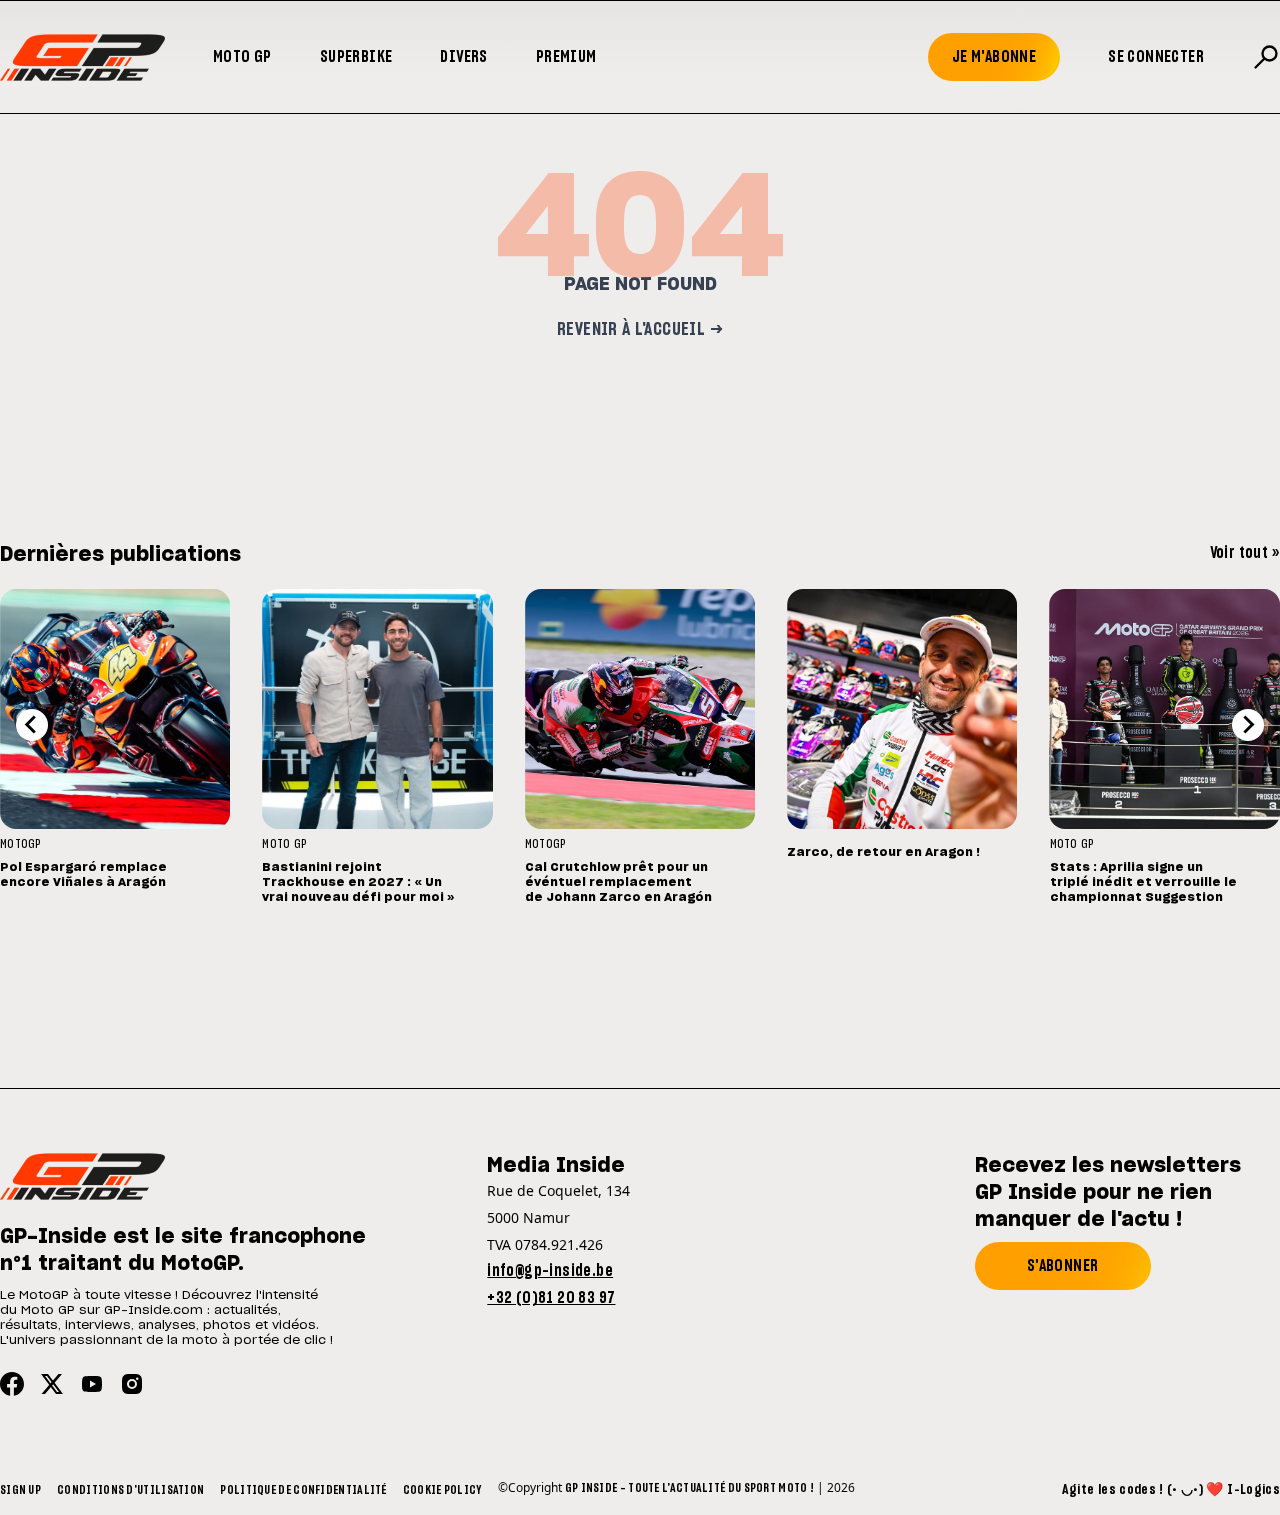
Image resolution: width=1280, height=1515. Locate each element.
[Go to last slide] (32, 725)
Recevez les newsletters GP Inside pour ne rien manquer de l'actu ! (1108, 1193)
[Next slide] (1248, 725)
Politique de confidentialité (303, 1490)
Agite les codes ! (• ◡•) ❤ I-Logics (1171, 1490)
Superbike (356, 57)
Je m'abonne (994, 57)
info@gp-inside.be (550, 1271)
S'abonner (1063, 1266)
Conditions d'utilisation (130, 1490)
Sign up (20, 1490)
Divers (463, 57)
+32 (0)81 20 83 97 (551, 1298)
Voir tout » (1245, 553)
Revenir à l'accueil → (640, 330)
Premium (566, 57)
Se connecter (1156, 57)
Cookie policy (442, 1490)
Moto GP (242, 57)
